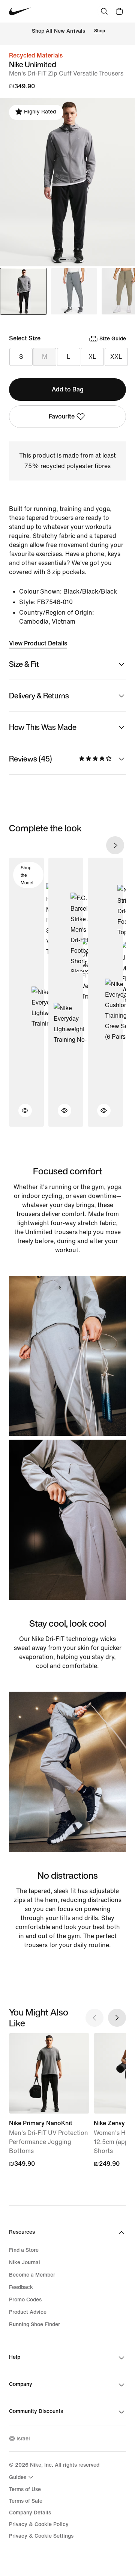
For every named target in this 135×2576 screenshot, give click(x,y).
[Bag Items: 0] (119, 11)
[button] (21, 1115)
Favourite (62, 416)
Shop (100, 31)
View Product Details (38, 643)
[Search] (104, 11)
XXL (116, 357)
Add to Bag (68, 389)
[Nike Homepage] (20, 11)
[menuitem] (22, 2477)
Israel (23, 2439)
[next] (115, 845)
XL (92, 357)
